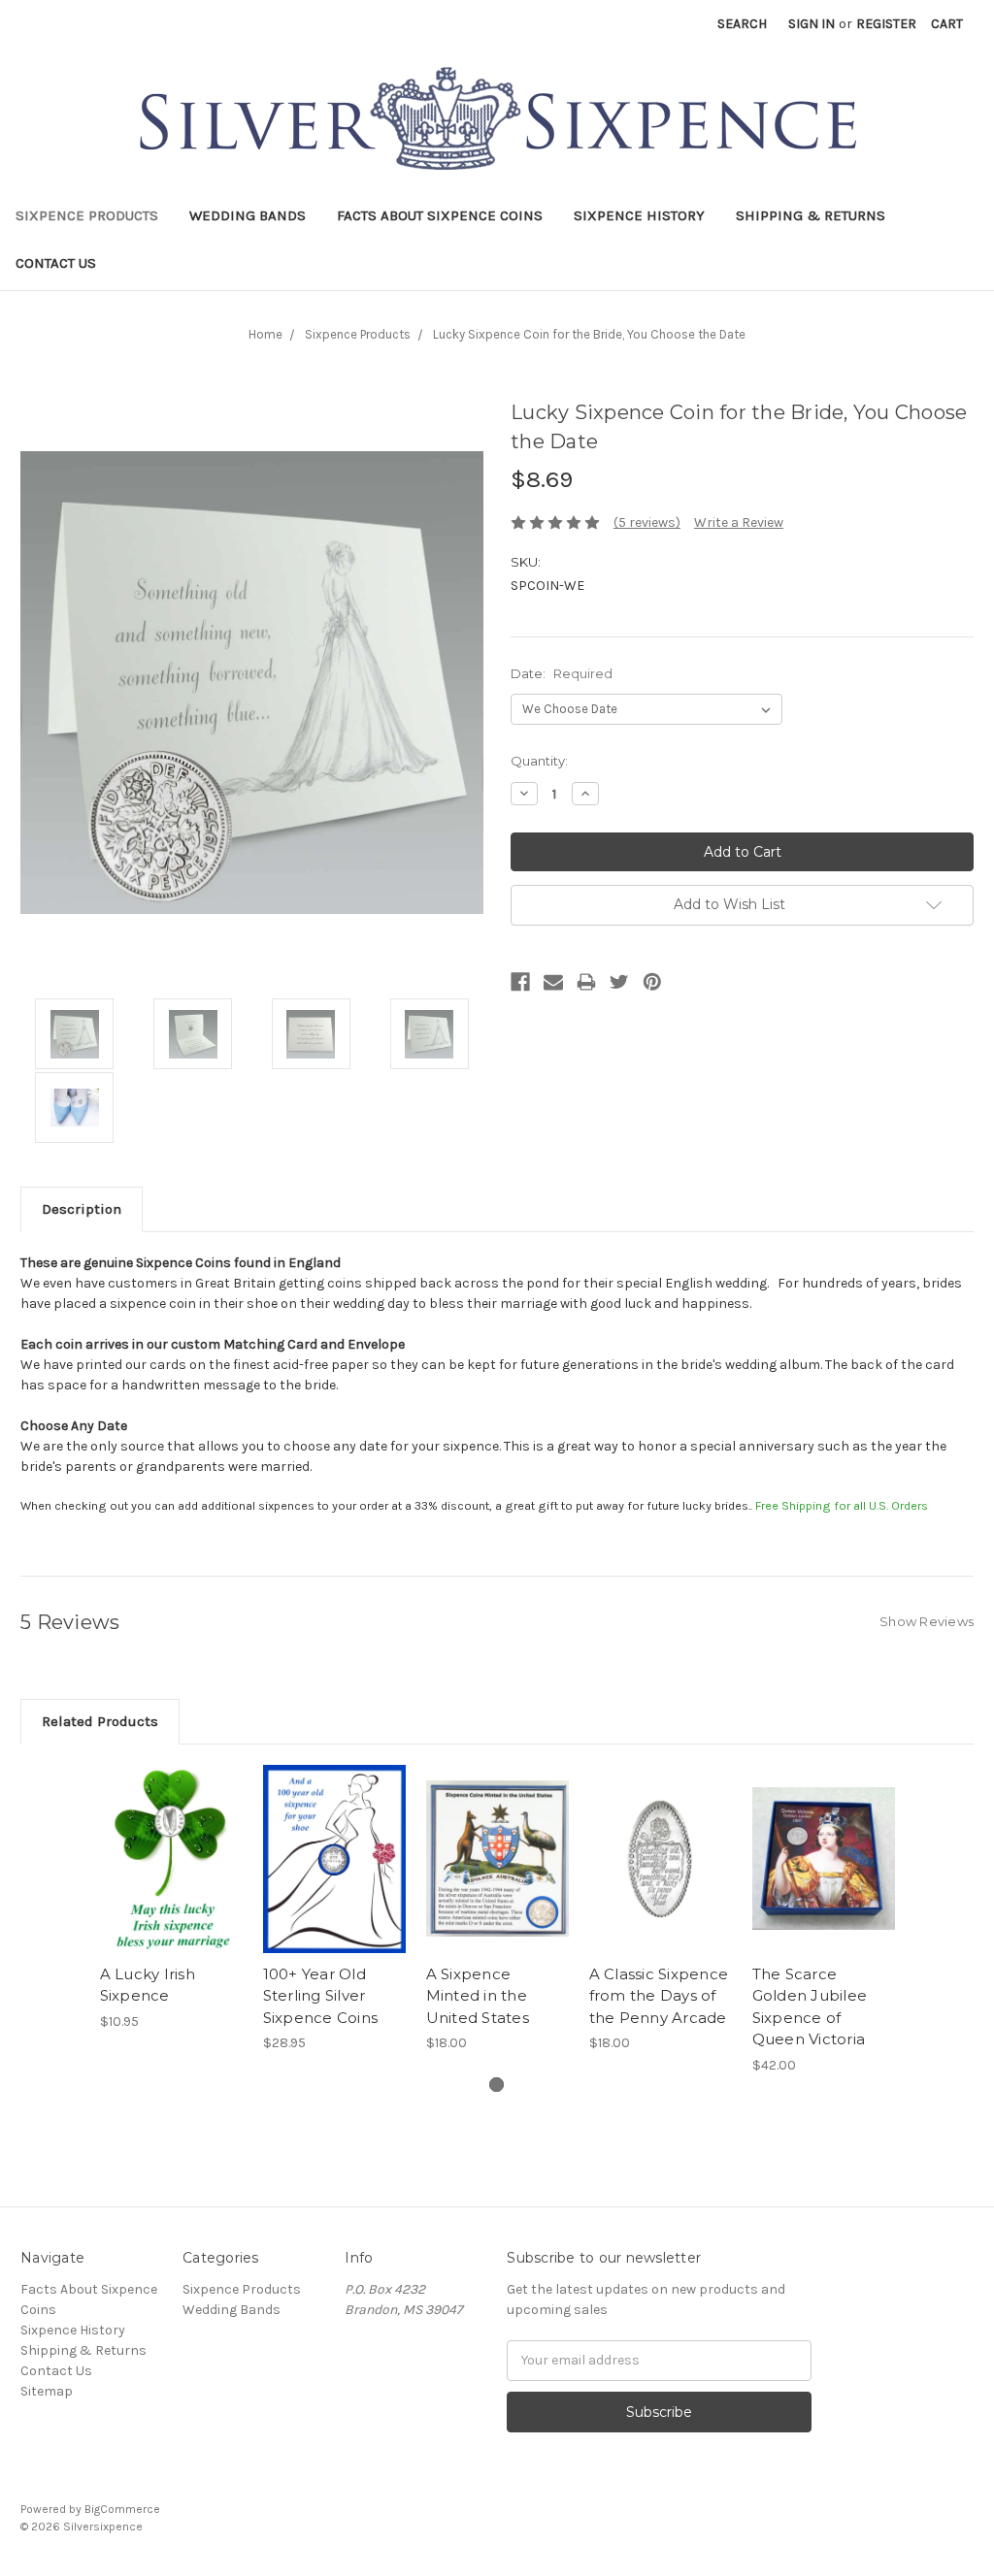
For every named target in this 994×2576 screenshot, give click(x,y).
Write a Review (739, 522)
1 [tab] (497, 2085)
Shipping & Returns (811, 215)
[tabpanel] (171, 1898)
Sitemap (47, 2391)
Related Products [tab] (100, 1721)
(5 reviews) (647, 522)
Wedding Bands (248, 215)
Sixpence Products (87, 215)
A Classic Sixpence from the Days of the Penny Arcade (659, 1996)
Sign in (812, 24)
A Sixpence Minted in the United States (478, 1996)
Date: (562, 673)
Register (886, 24)
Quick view (171, 1842)
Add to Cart (171, 1875)
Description (82, 1209)
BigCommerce (122, 2509)
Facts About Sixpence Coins (440, 215)
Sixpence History (639, 215)
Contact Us (56, 263)
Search (742, 24)
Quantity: (539, 761)
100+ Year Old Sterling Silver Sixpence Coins (321, 1996)
